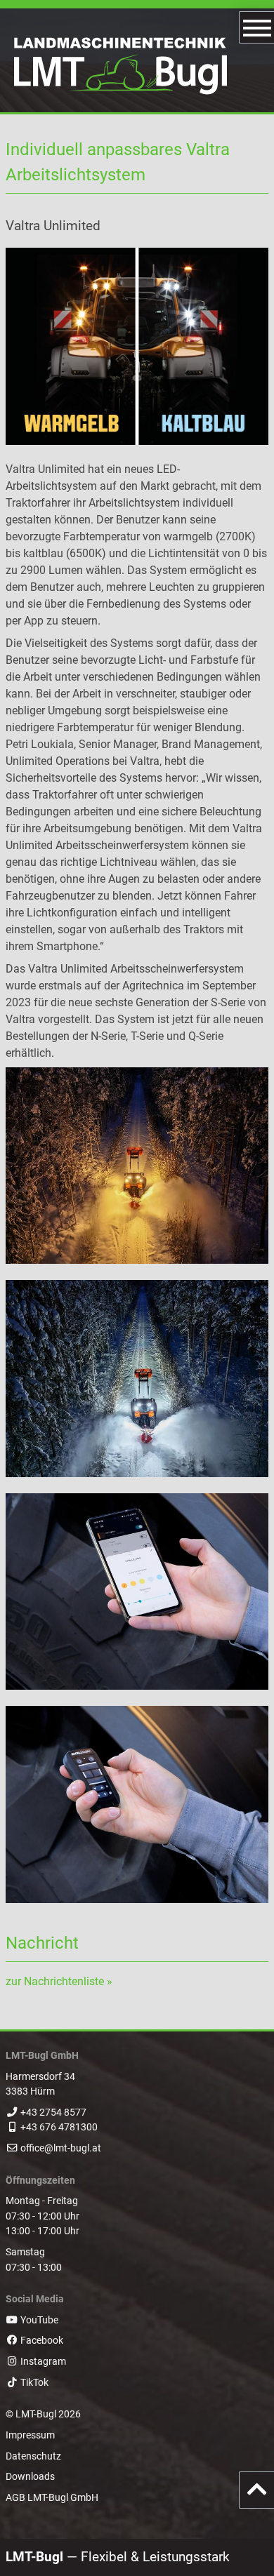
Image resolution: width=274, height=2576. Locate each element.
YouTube (38, 2320)
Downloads (30, 2477)
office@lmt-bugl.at (61, 2148)
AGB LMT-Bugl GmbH (52, 2498)
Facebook (41, 2341)
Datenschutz (33, 2456)
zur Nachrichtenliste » (59, 1981)
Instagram (42, 2362)
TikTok (33, 2383)
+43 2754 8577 (53, 2113)
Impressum (30, 2435)
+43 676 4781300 (59, 2127)
